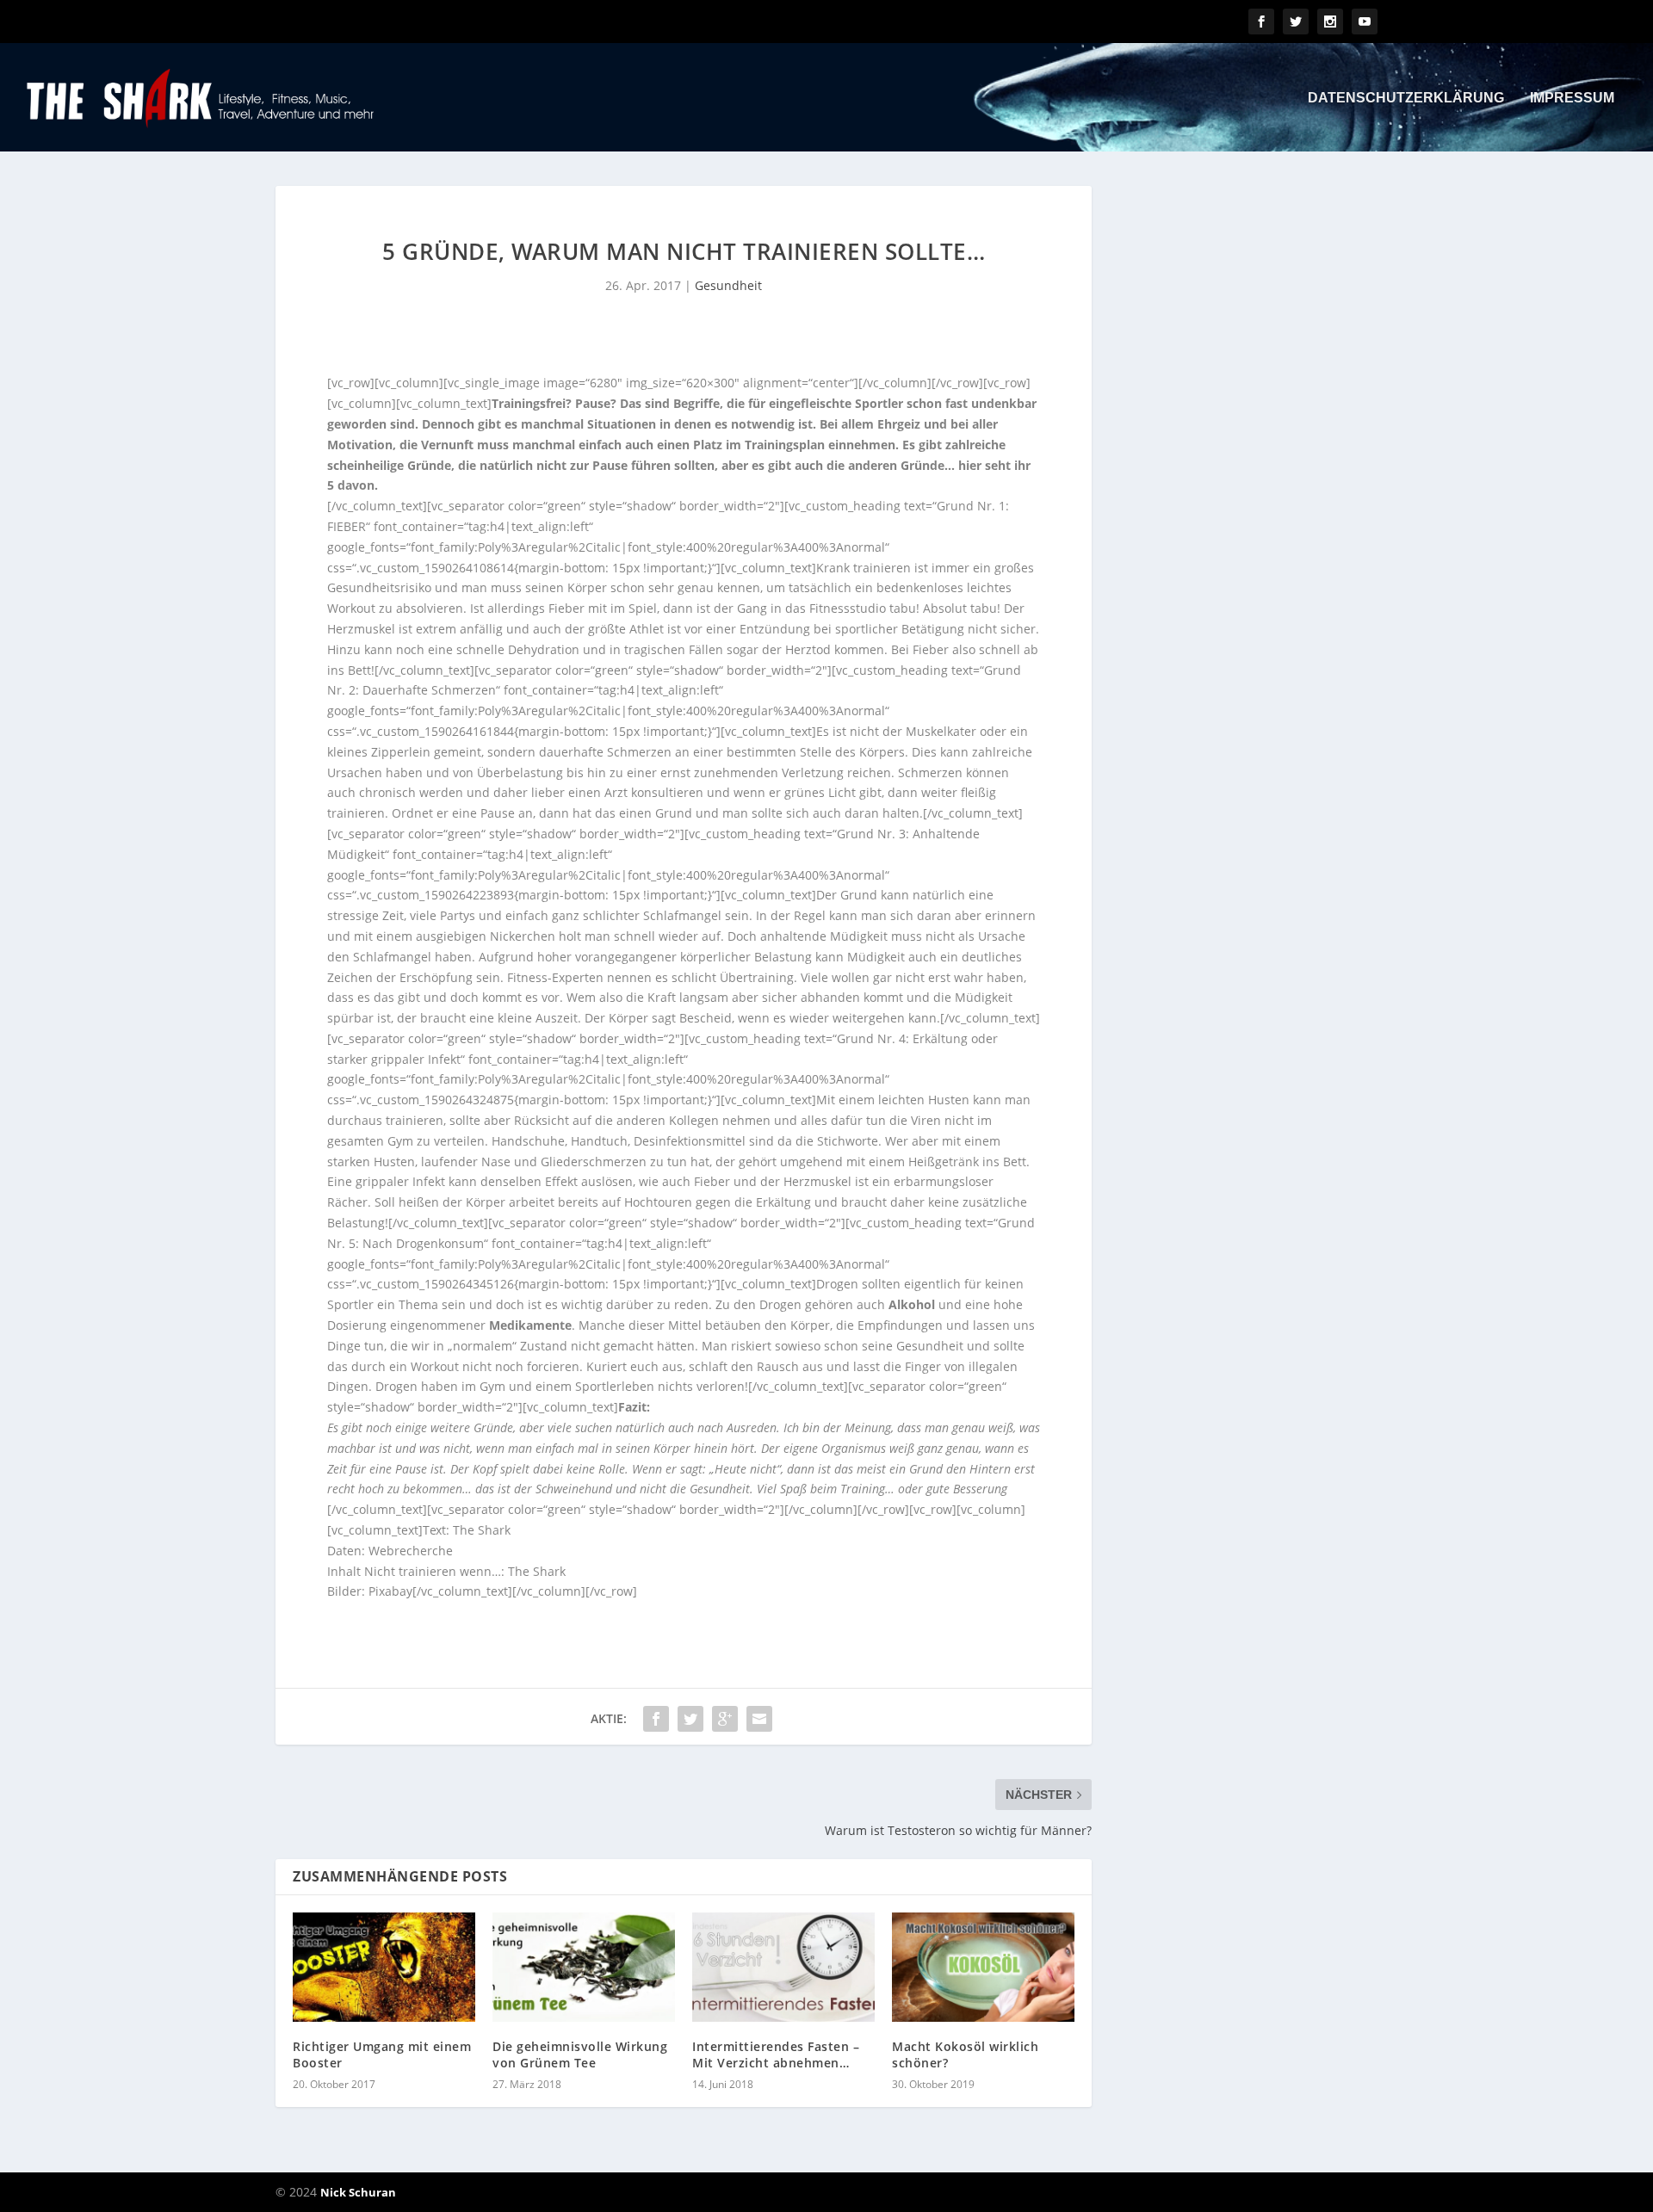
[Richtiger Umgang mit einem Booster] (384, 1967)
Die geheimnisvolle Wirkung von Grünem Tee (580, 2054)
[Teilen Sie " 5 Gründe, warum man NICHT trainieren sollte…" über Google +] (725, 1719)
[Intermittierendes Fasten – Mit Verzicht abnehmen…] (783, 1967)
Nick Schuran (358, 2192)
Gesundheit (728, 285)
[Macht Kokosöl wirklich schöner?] (983, 1967)
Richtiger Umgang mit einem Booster (382, 2054)
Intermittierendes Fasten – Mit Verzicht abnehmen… (776, 2054)
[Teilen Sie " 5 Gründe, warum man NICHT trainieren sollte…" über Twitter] (690, 1719)
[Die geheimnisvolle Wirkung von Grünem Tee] (584, 1967)
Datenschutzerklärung (1406, 98)
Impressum (1572, 98)
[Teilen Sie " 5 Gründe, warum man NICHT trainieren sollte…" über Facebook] (656, 1719)
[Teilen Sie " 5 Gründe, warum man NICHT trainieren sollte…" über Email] (759, 1719)
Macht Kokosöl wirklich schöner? (965, 2054)
